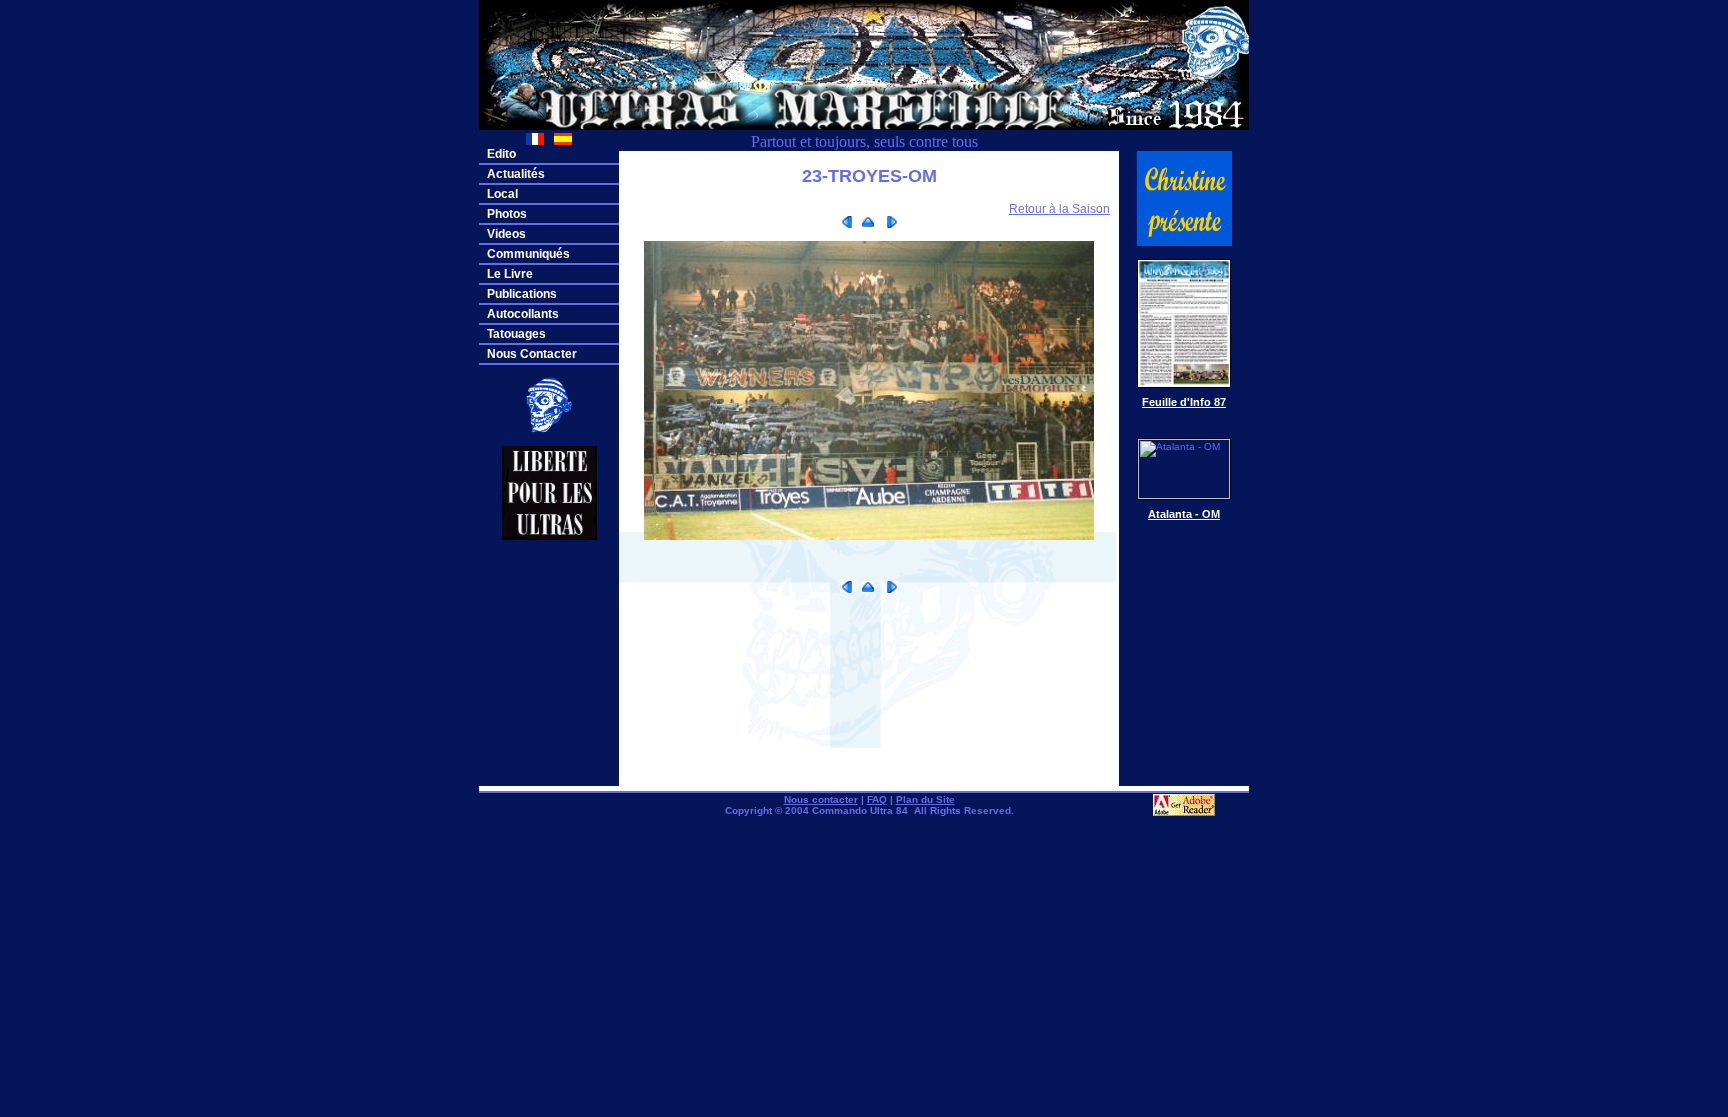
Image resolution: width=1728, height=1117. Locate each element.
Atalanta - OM (1184, 514)
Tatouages (516, 334)
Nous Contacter (532, 354)
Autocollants (523, 314)
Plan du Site (925, 799)
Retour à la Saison (1059, 209)
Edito (501, 154)
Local (502, 194)
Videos (506, 234)
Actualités (516, 174)
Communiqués (528, 254)
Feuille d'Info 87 (1184, 402)
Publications (522, 294)
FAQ (877, 799)
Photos (507, 214)
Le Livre (510, 274)
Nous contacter (821, 799)
